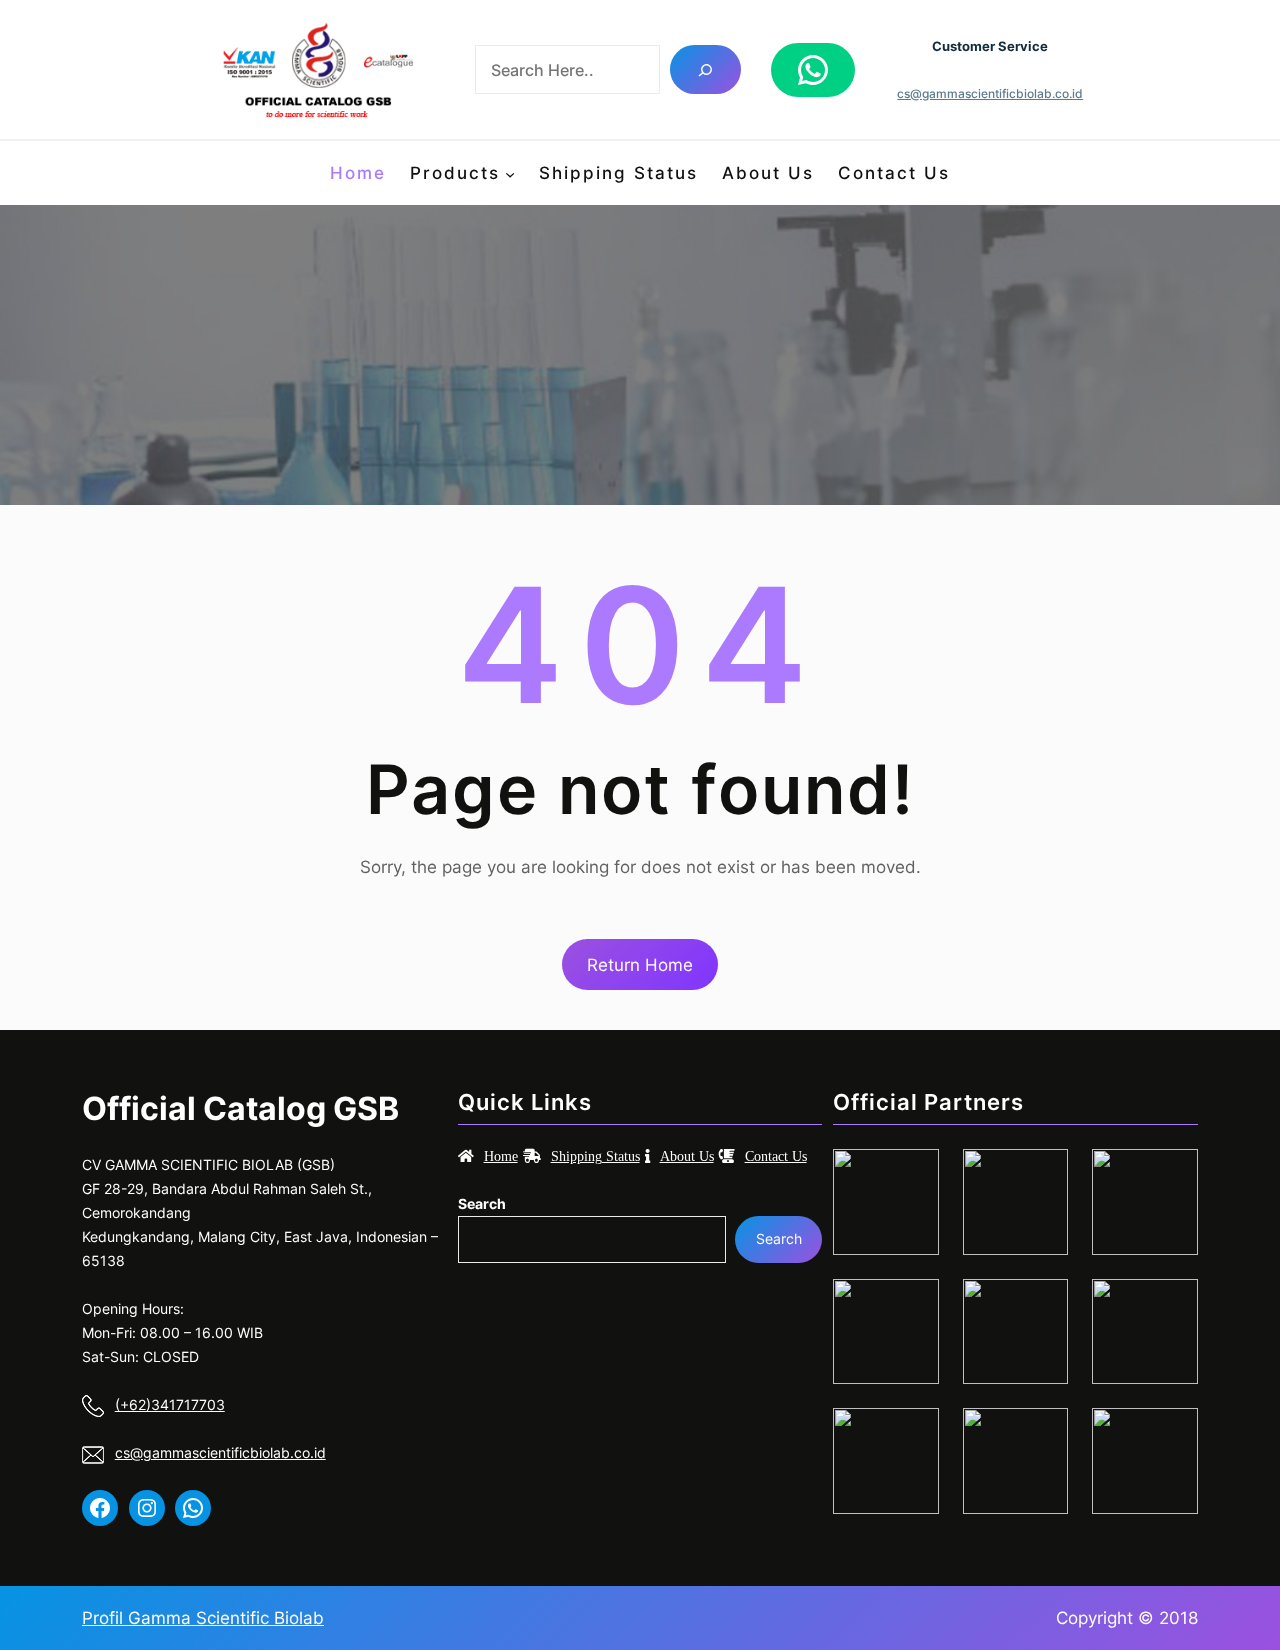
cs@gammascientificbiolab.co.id (990, 93)
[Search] (705, 69)
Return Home (640, 965)
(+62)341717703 (170, 1404)
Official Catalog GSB (240, 1108)
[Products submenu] (510, 173)
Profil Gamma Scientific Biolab (203, 1618)
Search (482, 1203)
